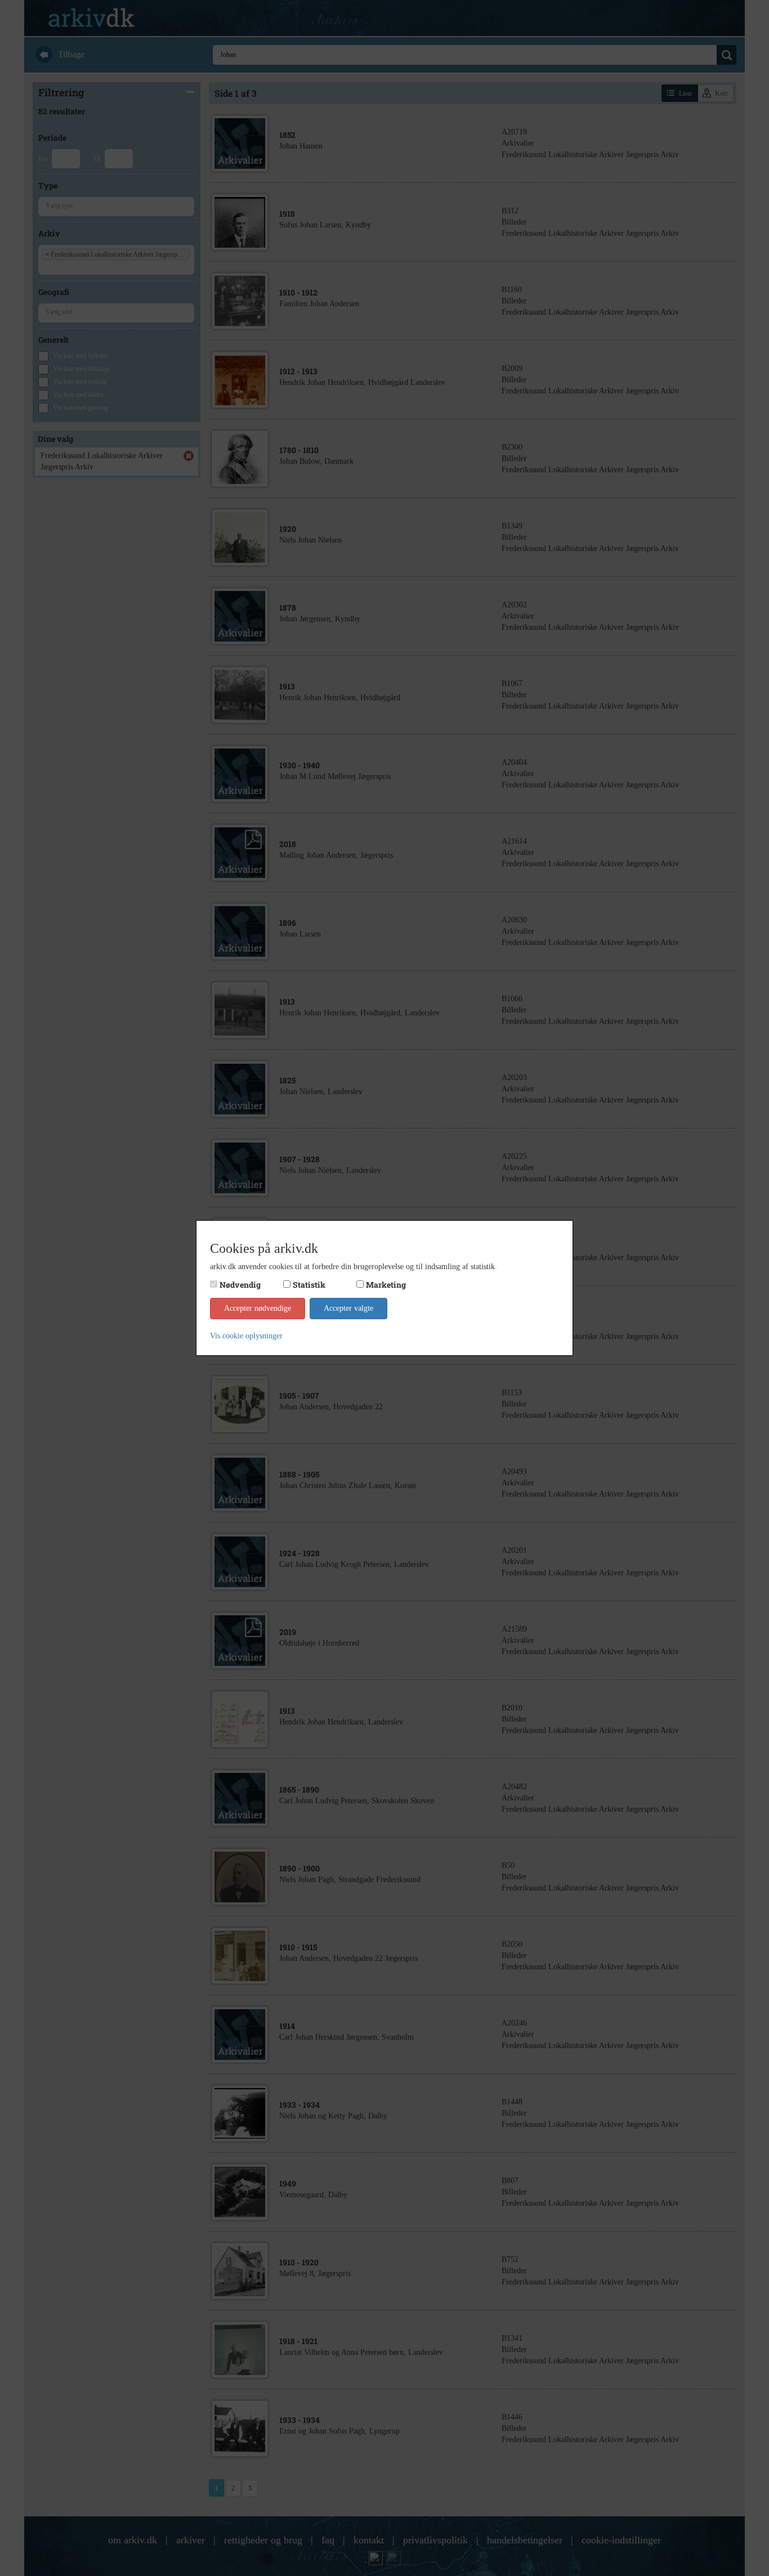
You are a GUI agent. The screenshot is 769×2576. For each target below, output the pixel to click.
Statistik (309, 1285)
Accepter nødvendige (258, 1308)
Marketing (386, 1285)
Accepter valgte (348, 1308)
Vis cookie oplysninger (246, 1336)
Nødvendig (240, 1285)
